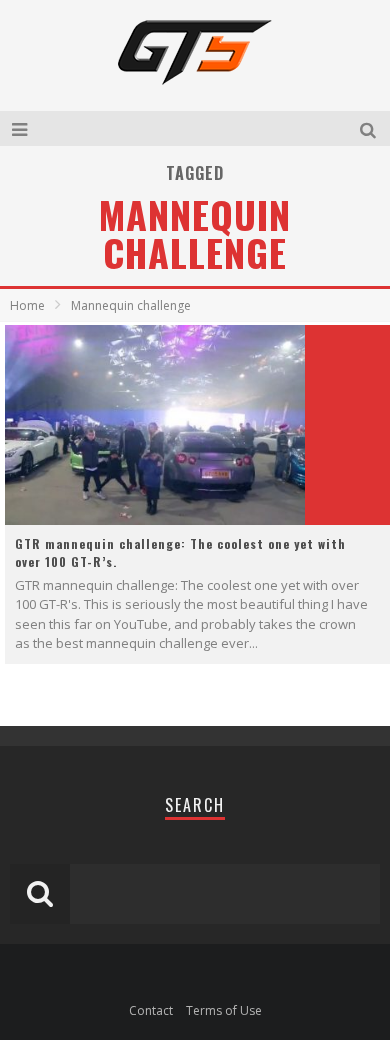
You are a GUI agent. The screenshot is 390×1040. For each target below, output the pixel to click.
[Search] (370, 128)
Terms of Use (224, 1010)
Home (27, 305)
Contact (151, 1010)
